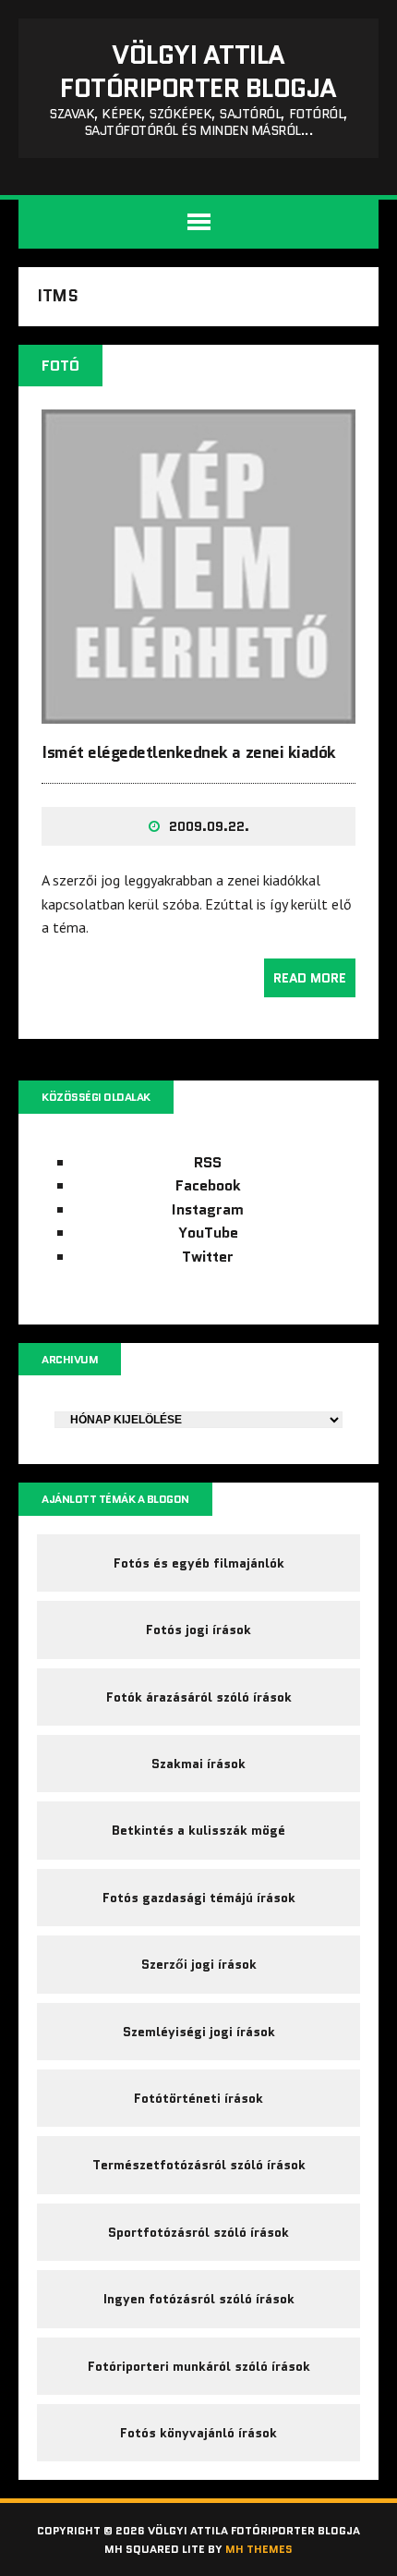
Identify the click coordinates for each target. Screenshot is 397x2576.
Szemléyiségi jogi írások (199, 2032)
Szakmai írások (198, 1764)
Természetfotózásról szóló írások (199, 2165)
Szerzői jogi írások (199, 1964)
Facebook (208, 1185)
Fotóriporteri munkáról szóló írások (199, 2366)
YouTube (208, 1233)
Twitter (208, 1257)
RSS (208, 1162)
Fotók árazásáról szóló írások (199, 1697)
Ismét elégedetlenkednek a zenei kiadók (189, 752)
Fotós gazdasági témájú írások (199, 1898)
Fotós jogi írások (198, 1630)
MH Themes (259, 2549)
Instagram (208, 1209)
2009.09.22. (209, 826)
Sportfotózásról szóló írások (198, 2232)
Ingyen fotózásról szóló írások (199, 2299)
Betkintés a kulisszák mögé (198, 1830)
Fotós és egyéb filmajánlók (199, 1563)
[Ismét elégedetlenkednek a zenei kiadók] (198, 712)
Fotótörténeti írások (198, 2098)
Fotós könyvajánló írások (198, 2433)
